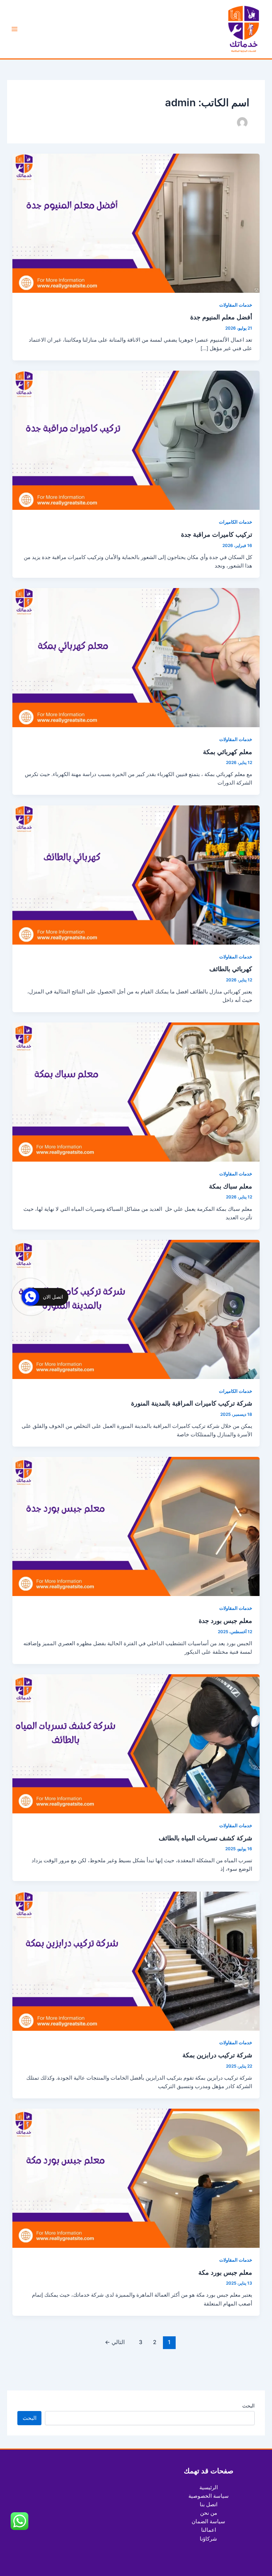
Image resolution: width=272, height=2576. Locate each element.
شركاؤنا (208, 2539)
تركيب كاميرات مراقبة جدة (217, 534)
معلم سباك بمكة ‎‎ (230, 1186)
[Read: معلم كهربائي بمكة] (136, 657)
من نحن (209, 2513)
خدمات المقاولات (236, 305)
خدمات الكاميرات (236, 522)
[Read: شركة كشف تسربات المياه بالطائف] (136, 1743)
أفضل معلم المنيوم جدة (221, 317)
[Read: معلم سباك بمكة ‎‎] (136, 1092)
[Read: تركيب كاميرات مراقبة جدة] (136, 440)
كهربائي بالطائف (231, 969)
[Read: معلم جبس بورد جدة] (136, 1526)
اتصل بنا (209, 2504)
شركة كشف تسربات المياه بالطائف (205, 1838)
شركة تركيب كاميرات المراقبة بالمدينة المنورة (192, 1403)
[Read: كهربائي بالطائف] (136, 874)
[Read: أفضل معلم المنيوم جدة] (136, 223)
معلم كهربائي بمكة (228, 752)
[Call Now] (30, 1297)
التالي (115, 2342)
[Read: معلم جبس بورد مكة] (136, 2178)
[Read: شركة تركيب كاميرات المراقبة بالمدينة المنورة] (136, 1309)
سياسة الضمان (208, 2521)
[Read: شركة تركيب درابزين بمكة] (136, 1961)
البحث (248, 2406)
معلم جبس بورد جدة (225, 1620)
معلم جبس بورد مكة (225, 2272)
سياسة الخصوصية (209, 2496)
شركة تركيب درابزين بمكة (217, 2055)
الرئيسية (209, 2487)
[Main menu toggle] (15, 29)
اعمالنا (209, 2530)
